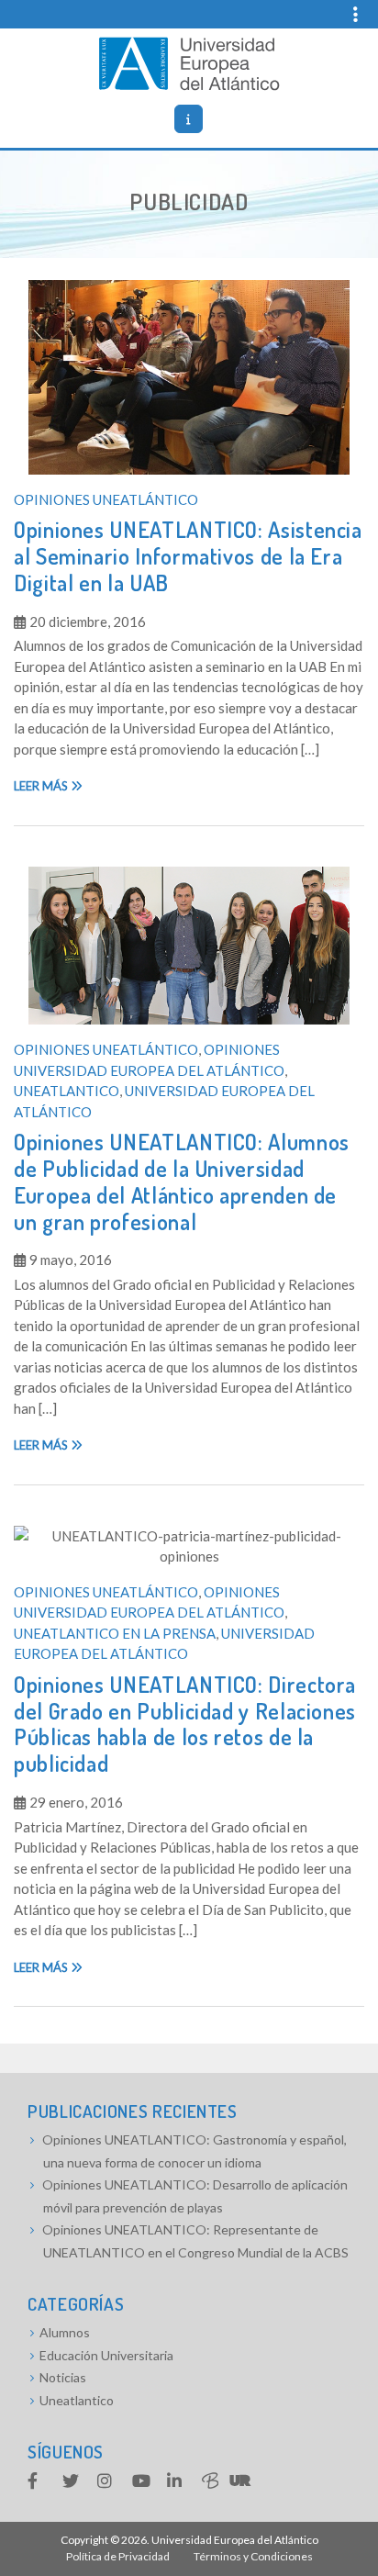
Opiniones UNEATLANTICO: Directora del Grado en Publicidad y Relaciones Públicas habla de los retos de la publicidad (185, 1724)
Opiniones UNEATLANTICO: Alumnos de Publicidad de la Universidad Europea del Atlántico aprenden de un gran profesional (182, 1181)
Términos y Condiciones (253, 2556)
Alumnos (65, 2332)
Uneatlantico (67, 1091)
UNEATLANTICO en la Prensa (115, 1633)
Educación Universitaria (106, 2355)
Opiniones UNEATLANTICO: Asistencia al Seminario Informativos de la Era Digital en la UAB (188, 556)
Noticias (63, 2377)
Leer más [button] (42, 786)
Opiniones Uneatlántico (106, 499)
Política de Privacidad (118, 2556)
